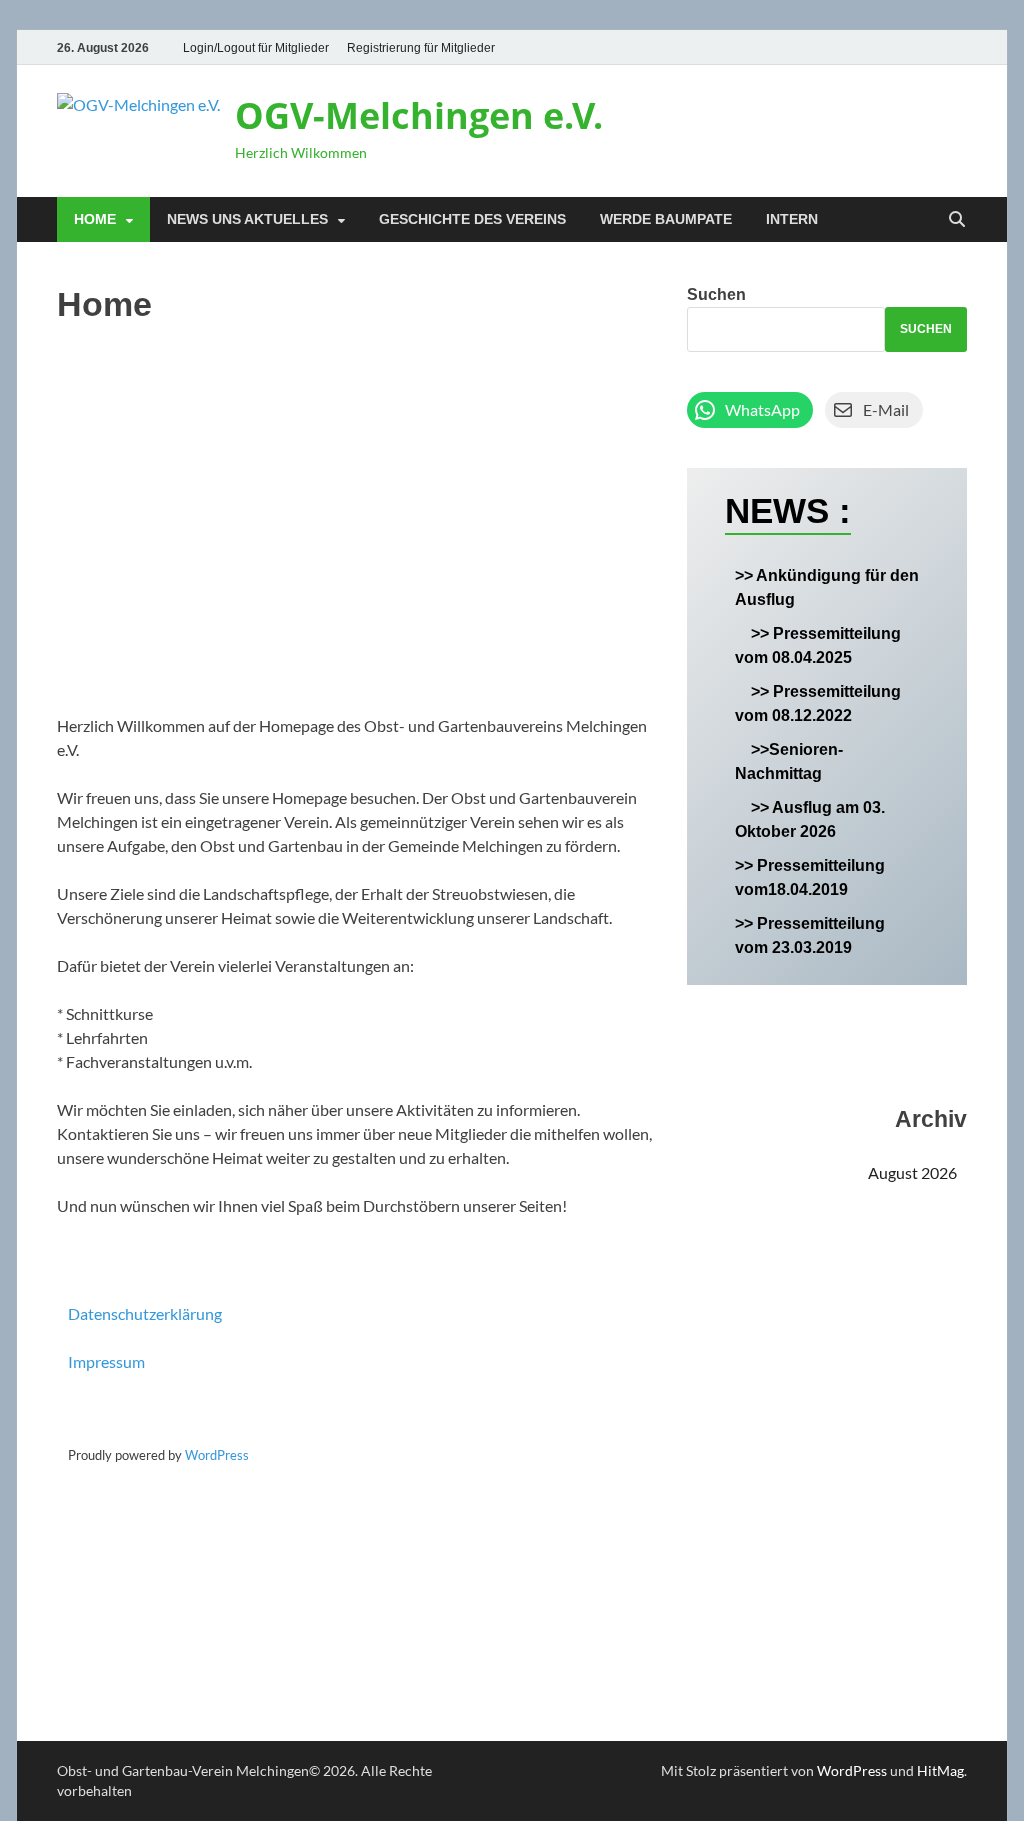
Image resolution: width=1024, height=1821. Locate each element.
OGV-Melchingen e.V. (419, 115)
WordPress (217, 1455)
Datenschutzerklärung (145, 1313)
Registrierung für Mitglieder (421, 48)
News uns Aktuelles (247, 219)
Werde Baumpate (666, 219)
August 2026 (912, 1172)
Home (95, 219)
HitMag (940, 1770)
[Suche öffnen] (957, 220)
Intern (792, 219)
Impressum (106, 1361)
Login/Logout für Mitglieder (256, 48)
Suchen (716, 294)
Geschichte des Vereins (472, 219)
